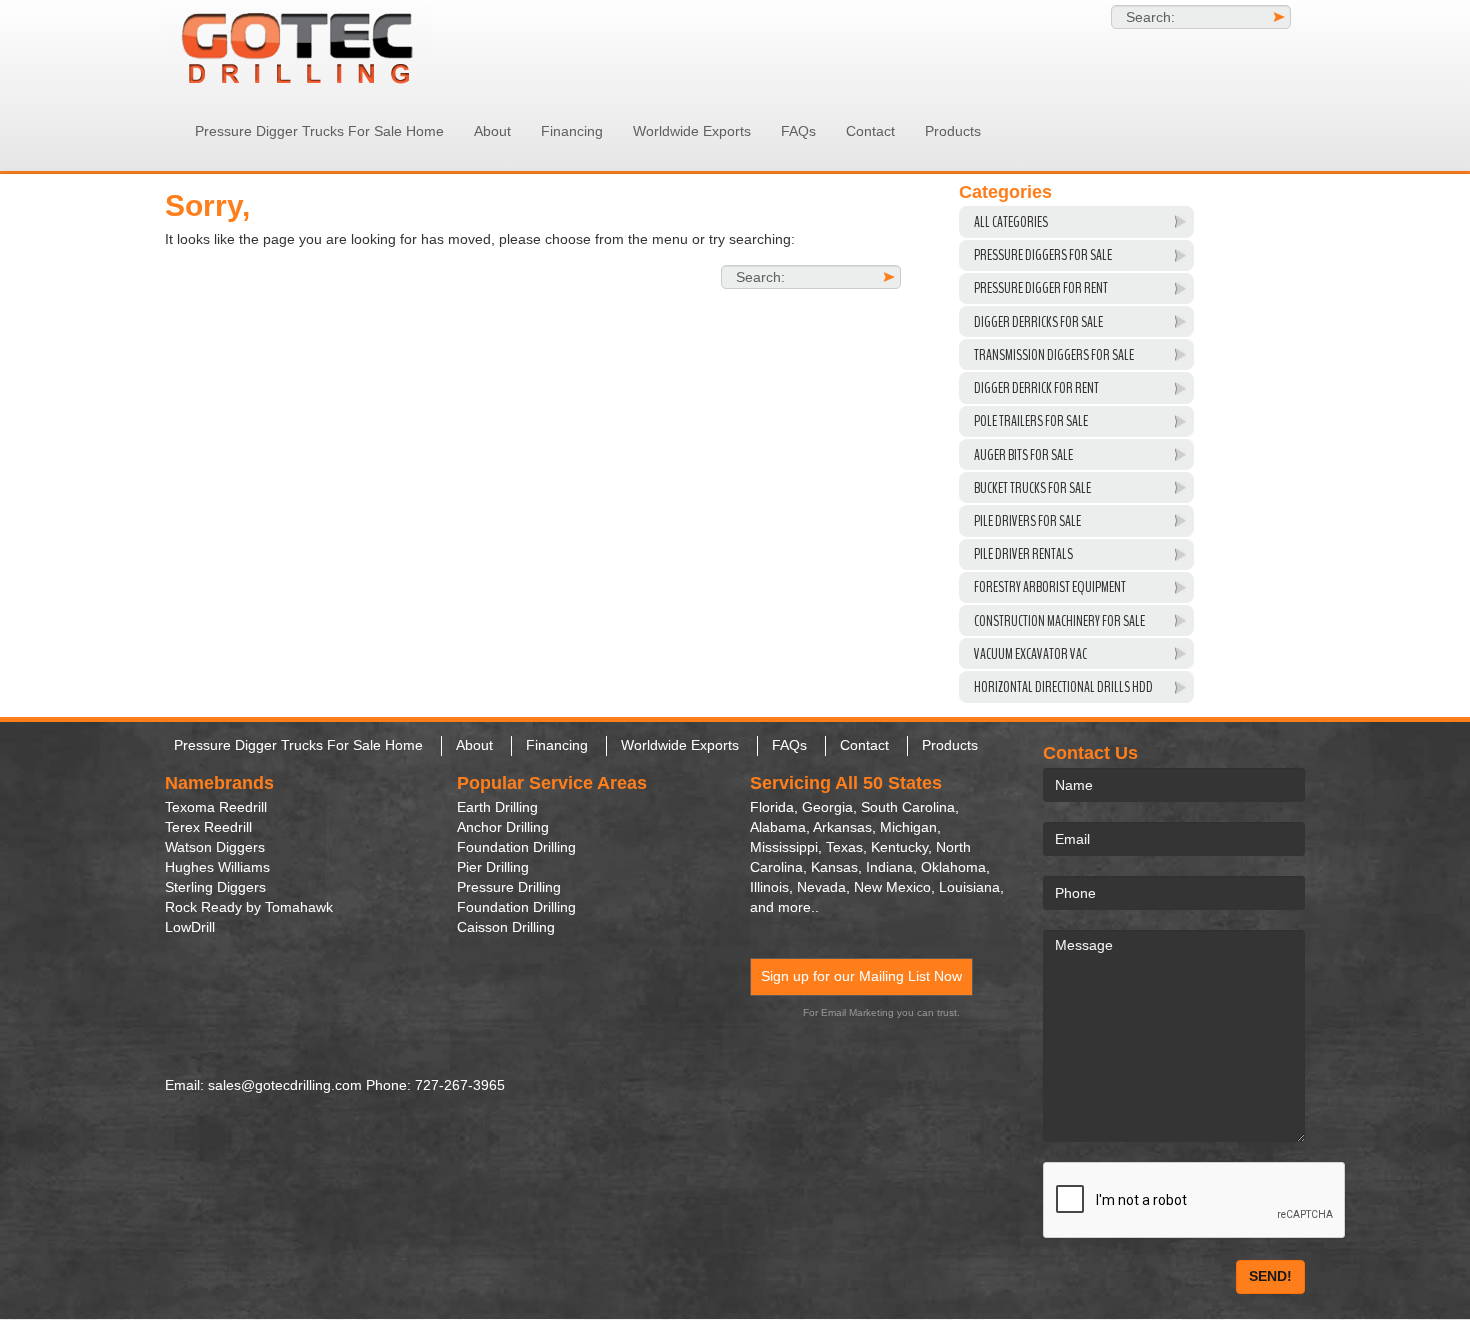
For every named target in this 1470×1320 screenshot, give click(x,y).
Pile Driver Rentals (1023, 554)
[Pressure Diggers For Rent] (345, 45)
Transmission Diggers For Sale (1054, 355)
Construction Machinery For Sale (1059, 621)
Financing (572, 131)
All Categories (1011, 222)
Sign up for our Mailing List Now (861, 976)
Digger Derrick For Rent (1036, 388)
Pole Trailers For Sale (1031, 421)
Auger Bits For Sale (1023, 455)
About (492, 131)
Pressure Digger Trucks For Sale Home (319, 131)
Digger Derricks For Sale (1038, 322)
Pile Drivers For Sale (1027, 521)
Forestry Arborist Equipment (1050, 587)
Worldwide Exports (692, 131)
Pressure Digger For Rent (1041, 288)
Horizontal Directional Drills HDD (1063, 687)
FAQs (798, 131)
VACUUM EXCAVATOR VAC (1030, 654)
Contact (870, 131)
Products (953, 131)
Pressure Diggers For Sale (1043, 255)
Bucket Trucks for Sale (1032, 488)
